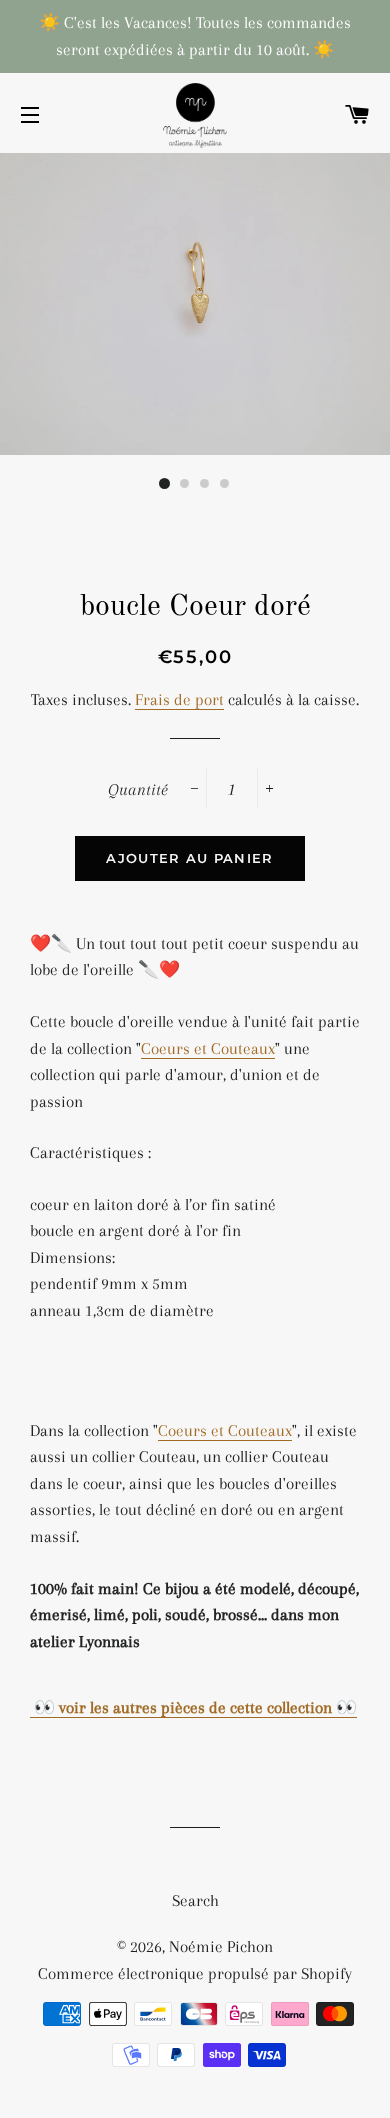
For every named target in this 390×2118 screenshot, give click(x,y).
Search (195, 1900)
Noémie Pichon (221, 1946)
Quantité (138, 789)
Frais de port (179, 699)
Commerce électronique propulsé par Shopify (195, 1973)
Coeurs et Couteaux (208, 1048)
